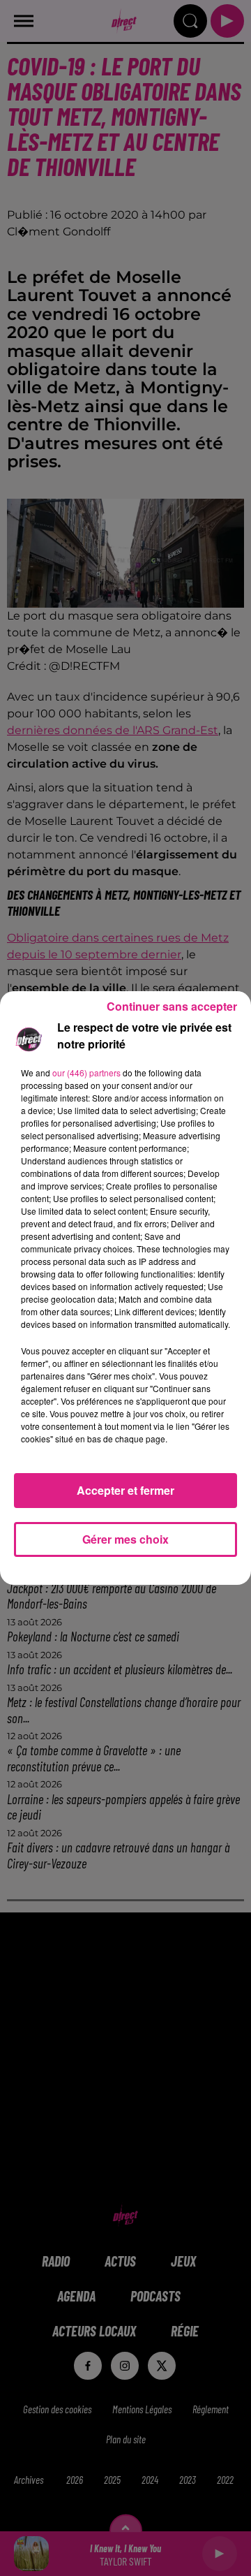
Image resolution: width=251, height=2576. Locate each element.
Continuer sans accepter (172, 1006)
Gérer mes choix (125, 1539)
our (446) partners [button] (86, 1073)
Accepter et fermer (125, 1490)
